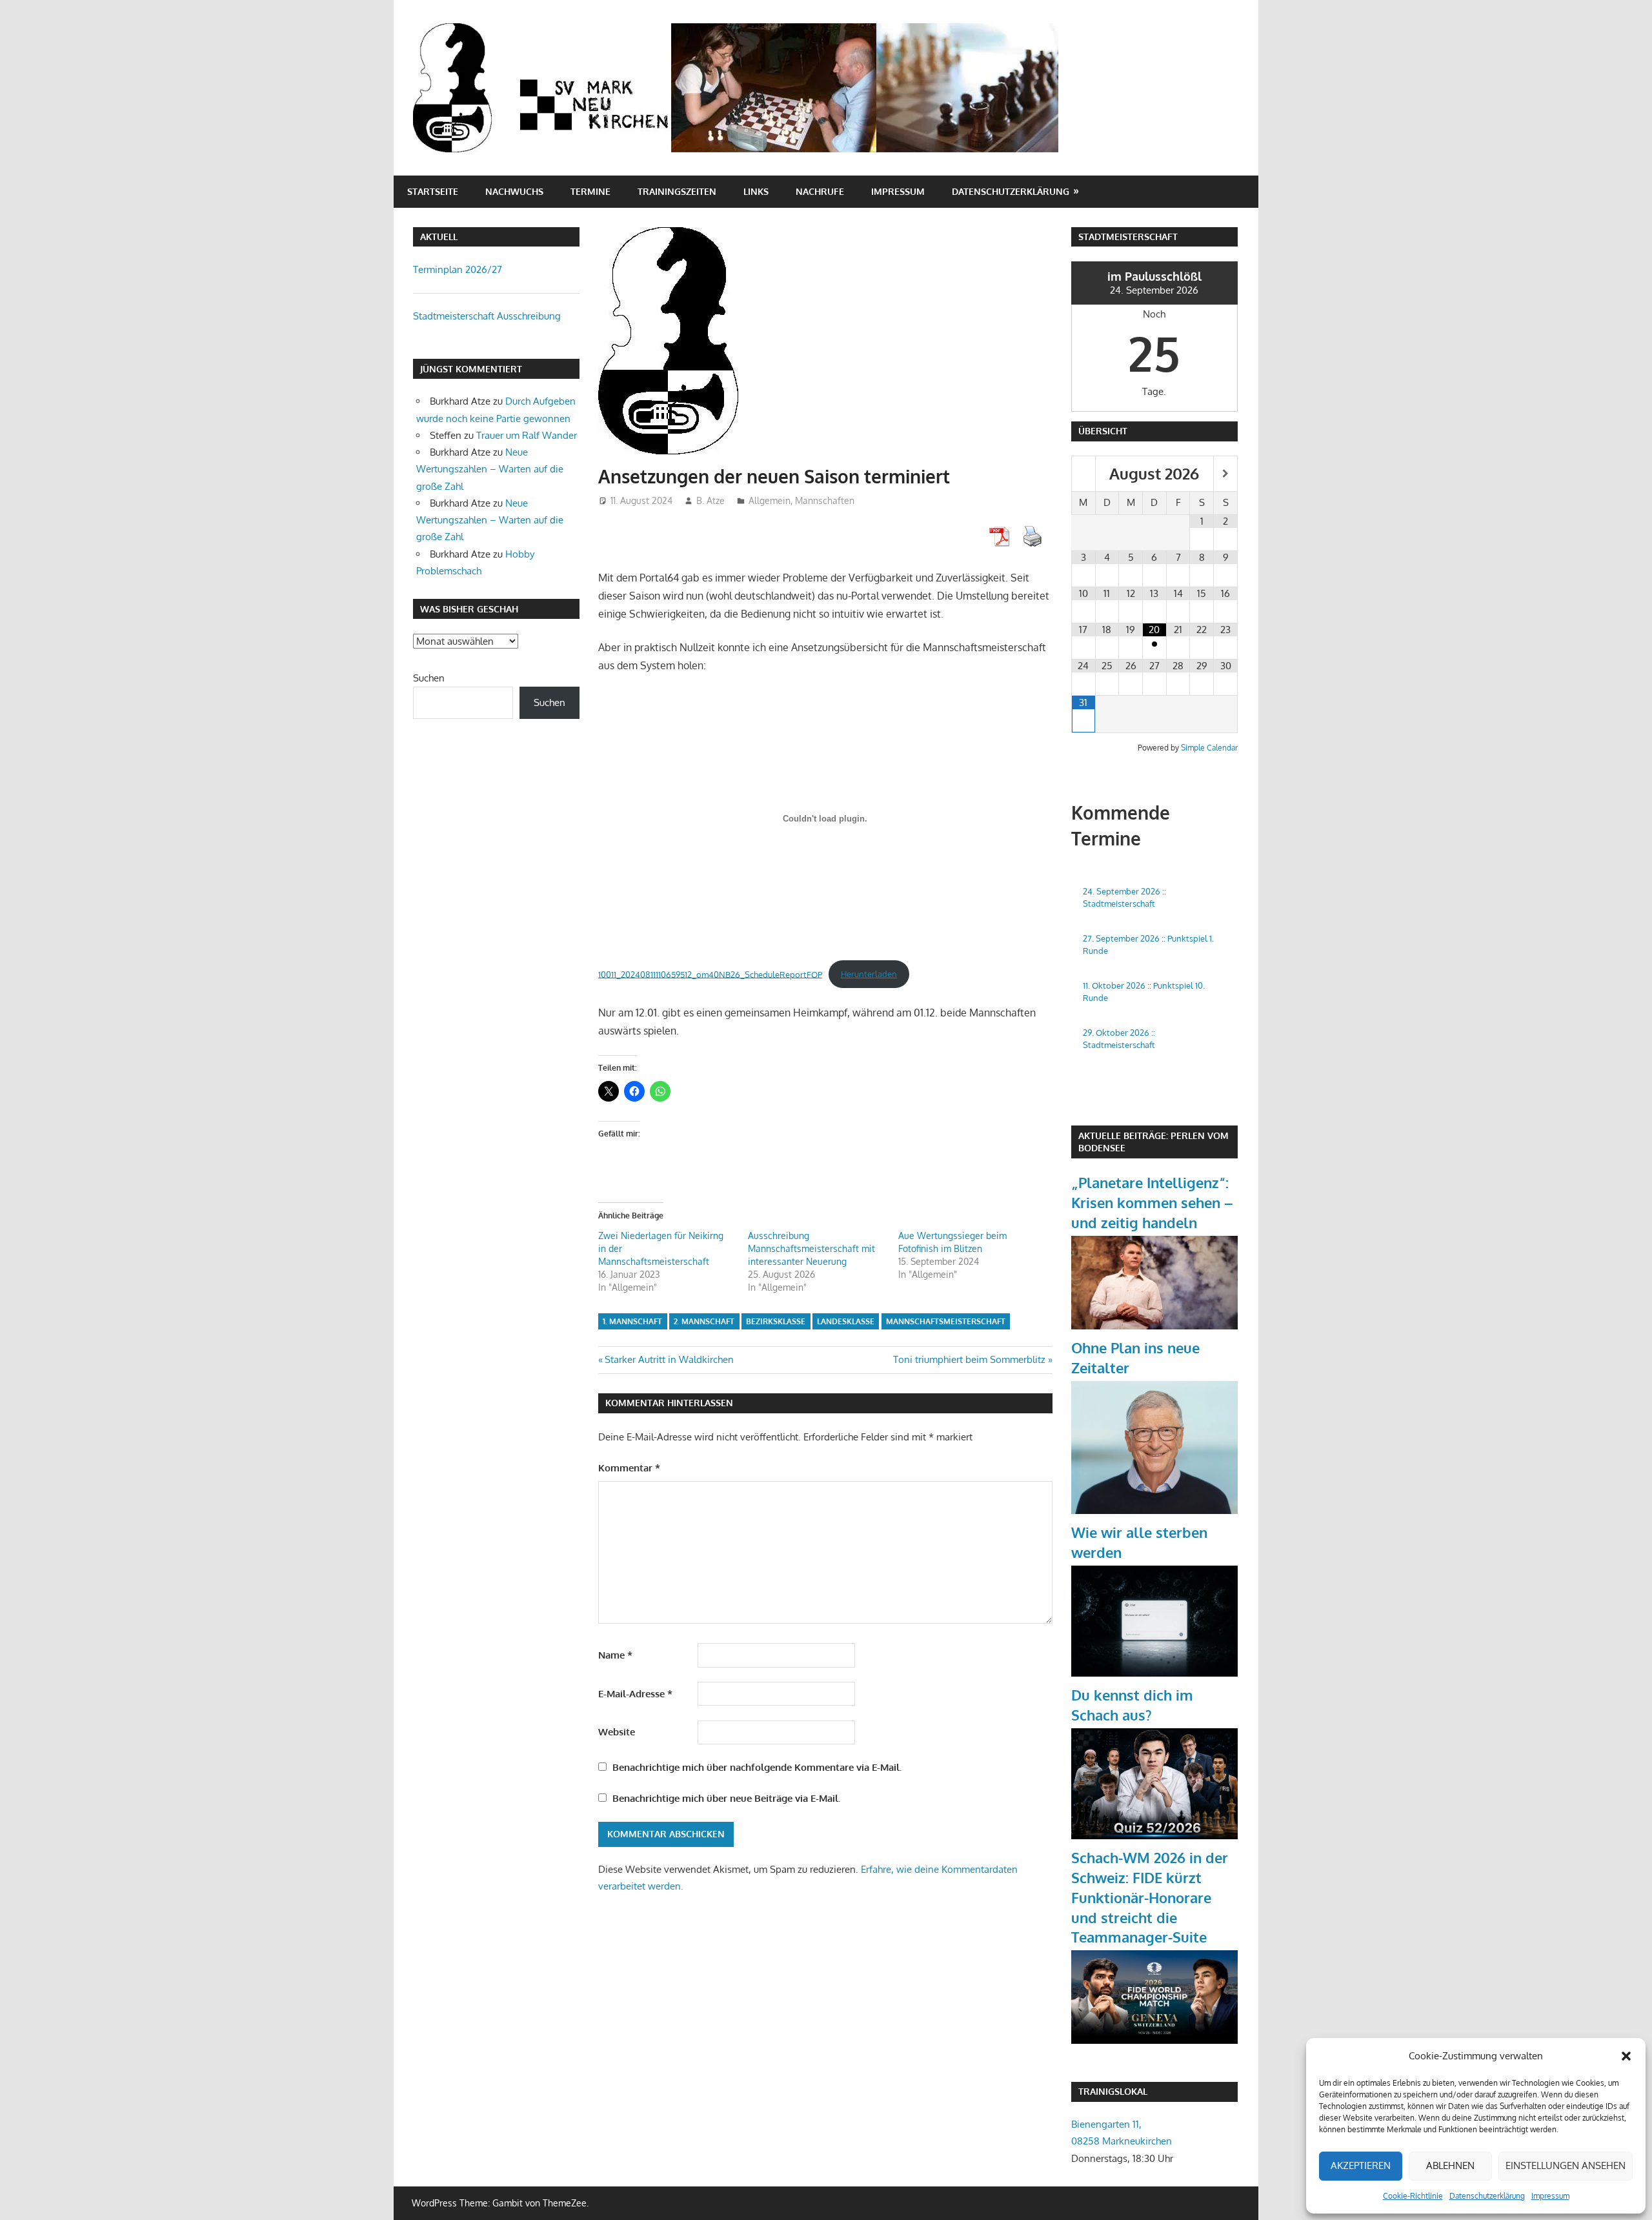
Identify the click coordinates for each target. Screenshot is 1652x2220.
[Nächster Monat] (1225, 474)
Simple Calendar (1209, 748)
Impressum (1550, 2196)
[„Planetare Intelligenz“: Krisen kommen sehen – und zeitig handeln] (1154, 1326)
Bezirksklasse (776, 1321)
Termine (590, 191)
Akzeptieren (1361, 2165)
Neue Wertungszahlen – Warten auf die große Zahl (490, 469)
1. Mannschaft (632, 1321)
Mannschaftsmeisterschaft (946, 1321)
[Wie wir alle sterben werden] (1154, 1673)
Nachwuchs (514, 191)
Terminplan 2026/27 (458, 269)
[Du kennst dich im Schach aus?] (1154, 1836)
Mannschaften (825, 500)
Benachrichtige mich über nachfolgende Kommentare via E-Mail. (757, 1767)
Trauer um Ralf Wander (527, 435)
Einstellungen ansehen (1566, 2165)
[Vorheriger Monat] (1083, 474)
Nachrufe (820, 191)
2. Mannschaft (704, 1321)
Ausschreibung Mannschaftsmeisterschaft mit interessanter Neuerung (811, 1248)
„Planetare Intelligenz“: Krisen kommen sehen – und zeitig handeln (1152, 1202)
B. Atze (710, 500)
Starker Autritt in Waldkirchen (669, 1359)
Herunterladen (869, 974)
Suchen (429, 678)
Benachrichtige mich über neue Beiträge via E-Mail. (726, 1798)
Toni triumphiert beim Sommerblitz (969, 1359)
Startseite (433, 191)
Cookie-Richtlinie (1413, 2196)
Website (617, 1732)
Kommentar (629, 1468)
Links (756, 191)
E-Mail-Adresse (635, 1694)
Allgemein (770, 500)
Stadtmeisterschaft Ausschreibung (487, 316)
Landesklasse (846, 1321)
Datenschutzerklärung (1487, 2196)
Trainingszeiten (677, 191)
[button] (1626, 2056)
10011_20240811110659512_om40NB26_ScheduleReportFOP (710, 974)
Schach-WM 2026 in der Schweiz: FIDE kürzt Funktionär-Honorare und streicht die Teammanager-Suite (1150, 1897)
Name (615, 1655)
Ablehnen (1450, 2165)
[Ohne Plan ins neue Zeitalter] (1154, 1510)
